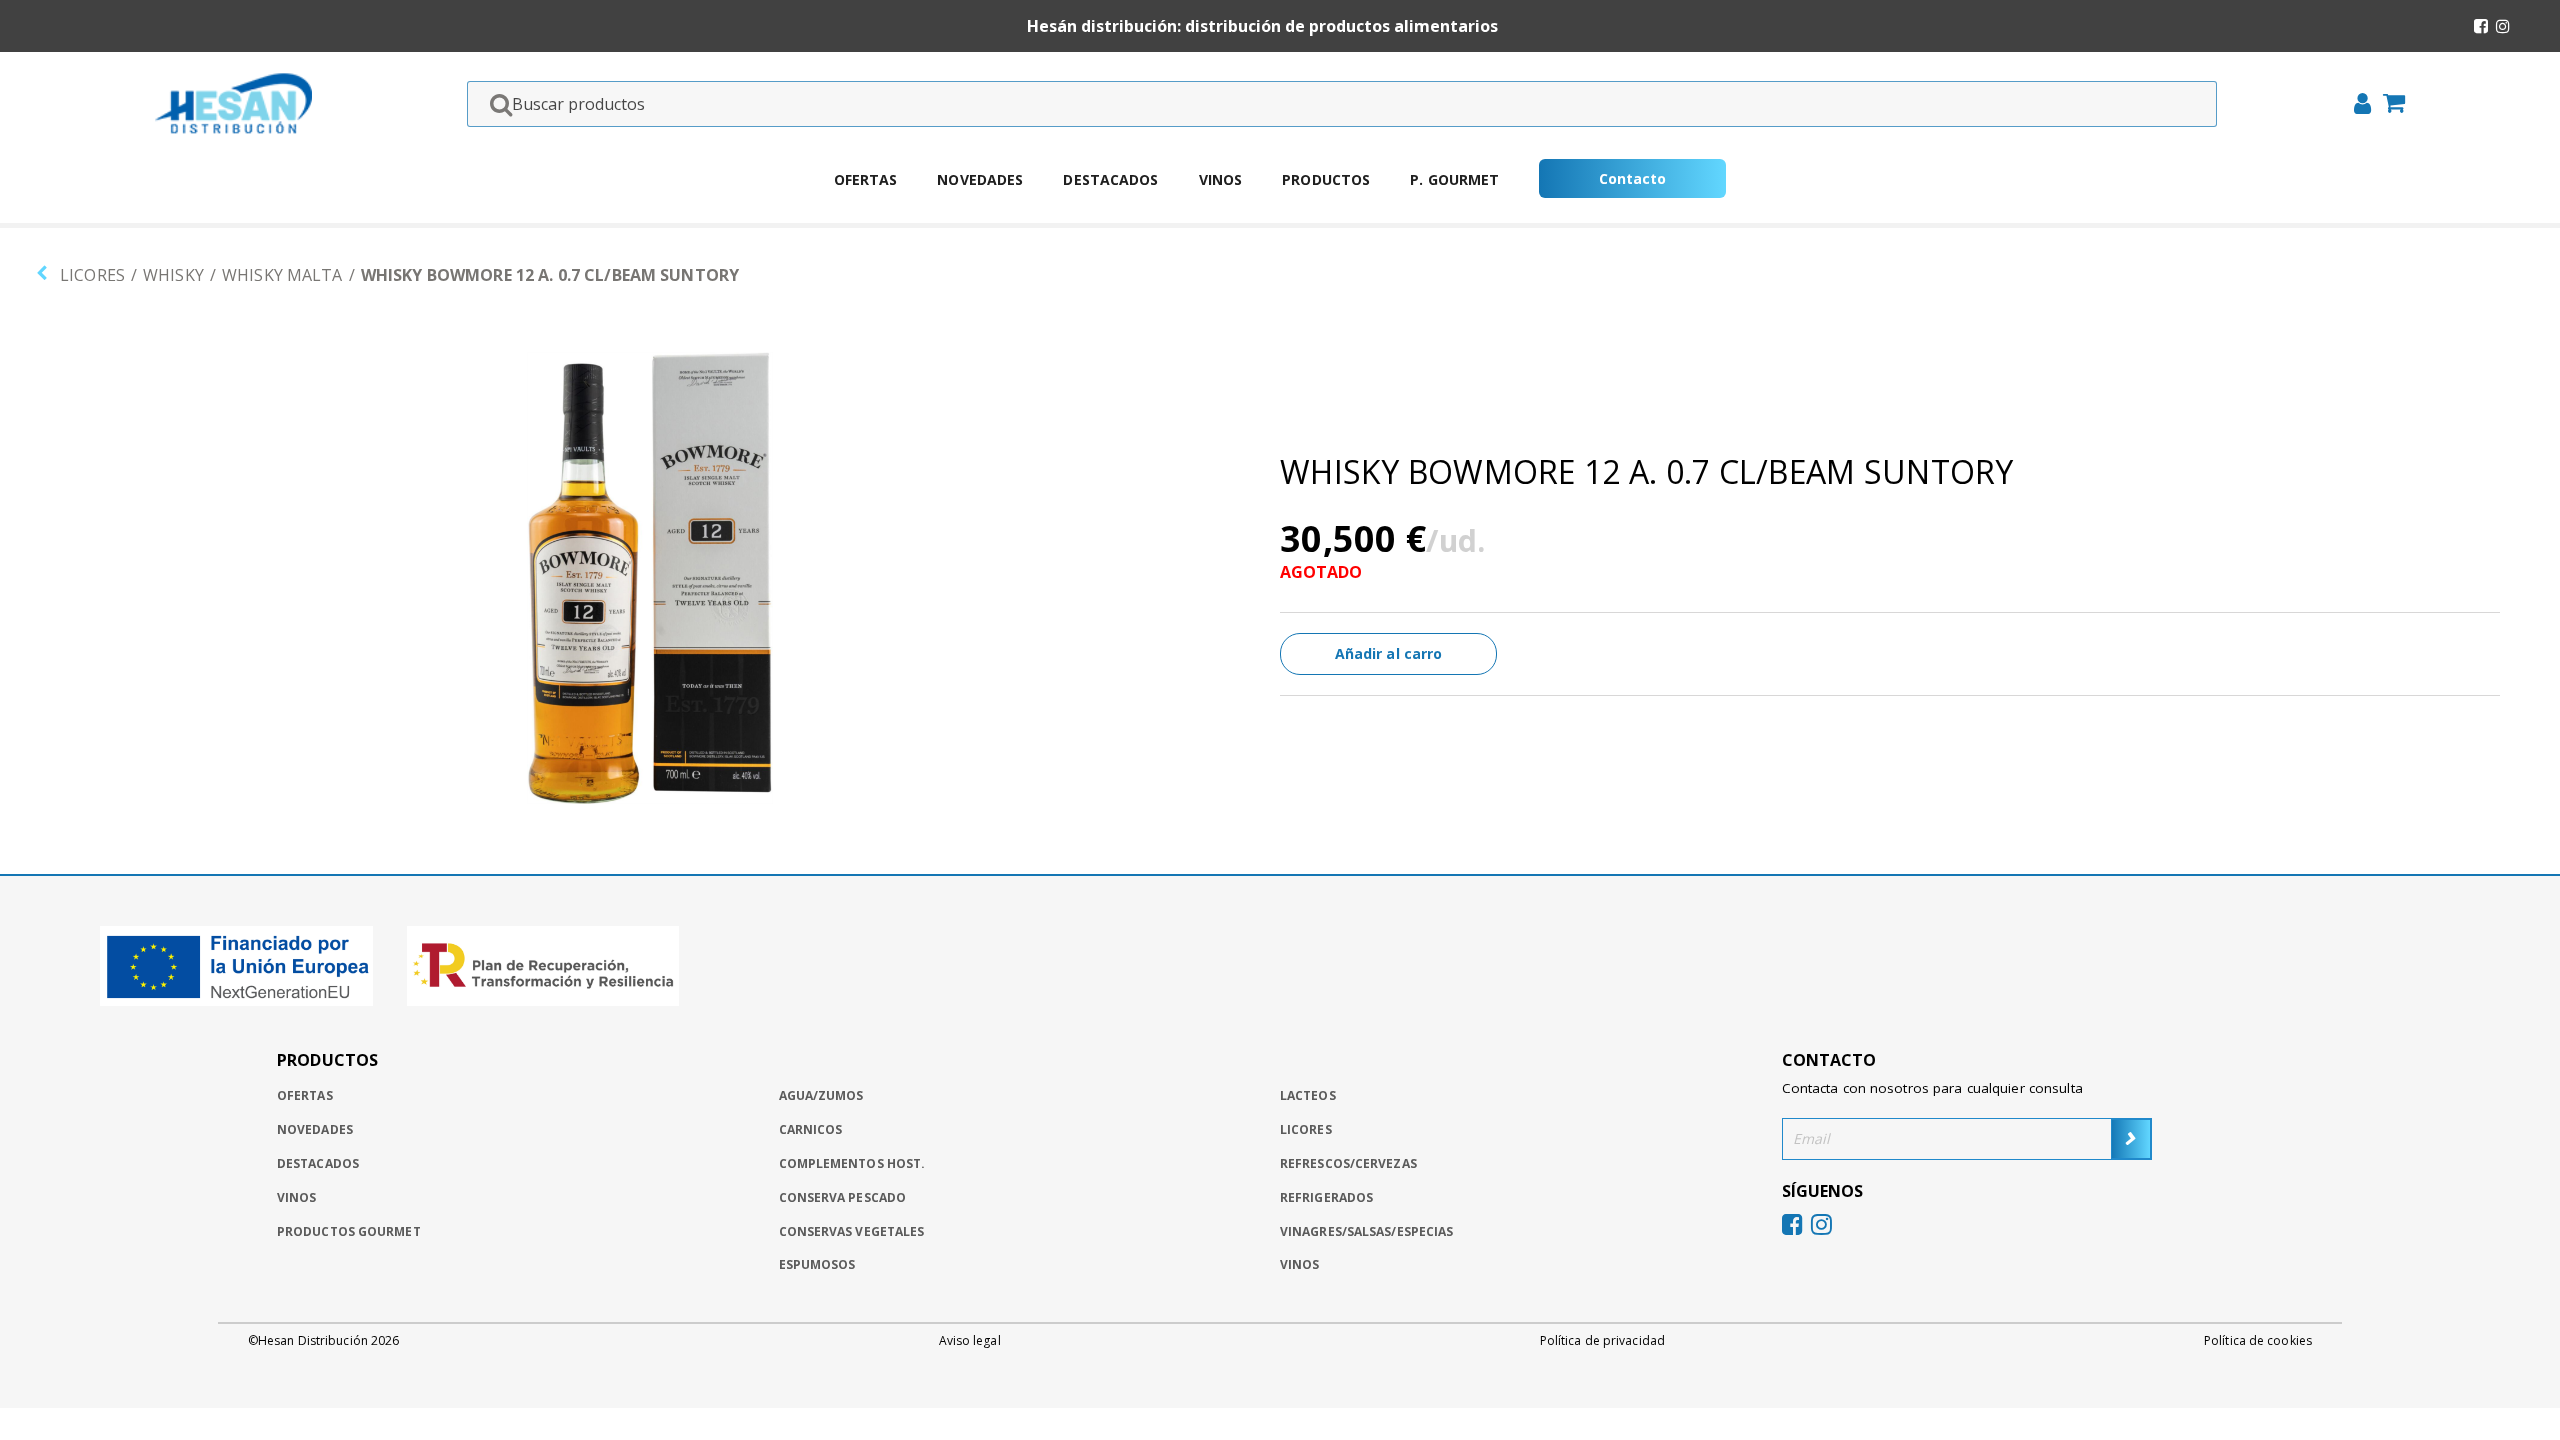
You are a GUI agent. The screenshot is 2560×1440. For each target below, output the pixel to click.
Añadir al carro (1389, 653)
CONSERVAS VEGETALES (852, 1231)
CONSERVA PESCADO (843, 1197)
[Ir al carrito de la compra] (2388, 105)
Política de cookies (2258, 1341)
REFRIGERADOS (1326, 1197)
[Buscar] (495, 104)
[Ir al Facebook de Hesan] (2481, 26)
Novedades (980, 179)
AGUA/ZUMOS (821, 1095)
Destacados (1110, 179)
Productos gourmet (349, 1231)
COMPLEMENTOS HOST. (852, 1163)
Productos (1326, 179)
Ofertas (866, 179)
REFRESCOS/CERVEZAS (1348, 1163)
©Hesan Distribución (323, 1341)
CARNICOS (811, 1129)
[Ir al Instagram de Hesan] (2503, 26)
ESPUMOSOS (817, 1264)
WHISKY (173, 275)
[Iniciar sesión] (2356, 106)
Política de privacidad (1602, 1341)
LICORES (92, 275)
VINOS (1300, 1264)
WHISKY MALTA (282, 275)
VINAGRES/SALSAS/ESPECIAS (1366, 1231)
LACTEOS (1308, 1095)
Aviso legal (970, 1341)
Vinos (1221, 179)
